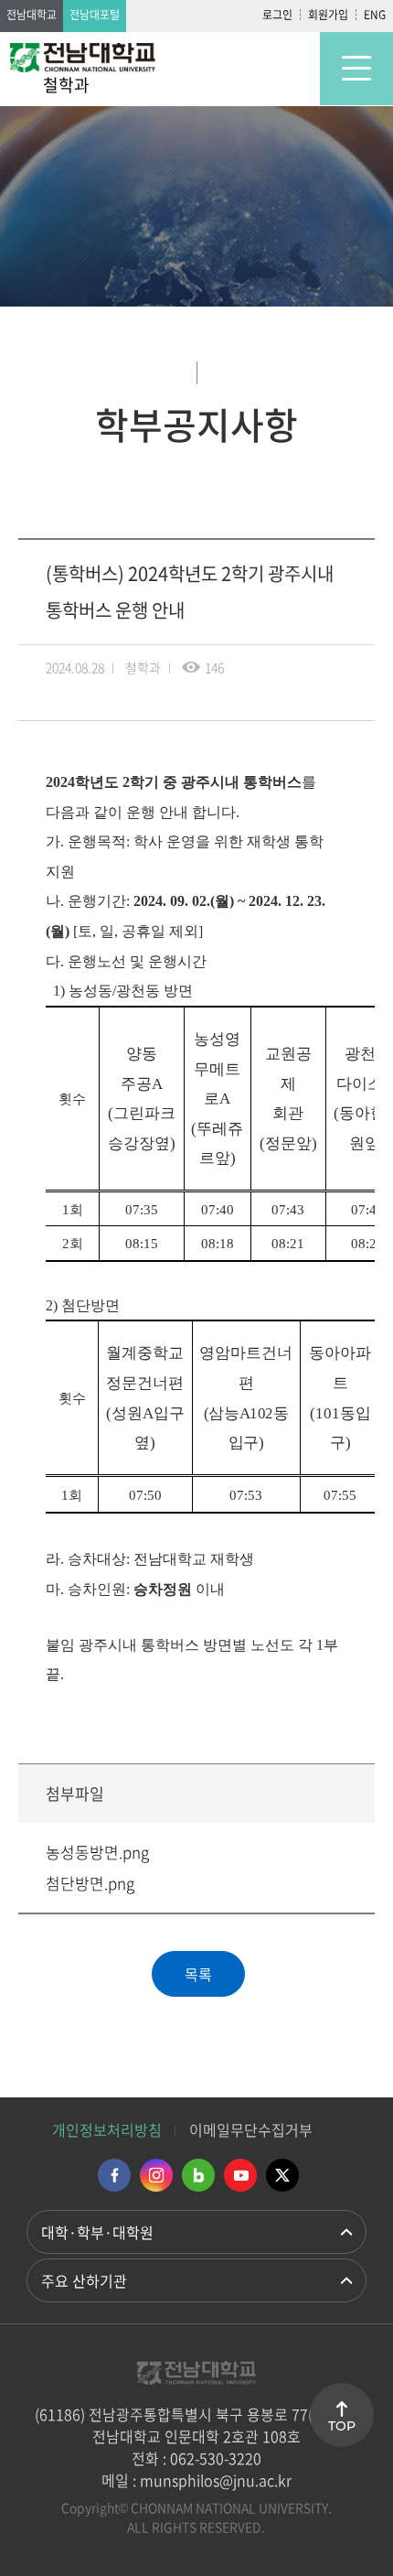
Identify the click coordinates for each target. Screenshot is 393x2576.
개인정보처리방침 (107, 2129)
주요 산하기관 (84, 2280)
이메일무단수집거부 (251, 2129)
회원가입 (328, 15)
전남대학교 (32, 15)
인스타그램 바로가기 (156, 2175)
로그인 (277, 15)
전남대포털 (95, 15)
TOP (342, 2426)
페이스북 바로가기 (114, 2175)
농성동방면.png (97, 1852)
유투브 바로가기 (240, 2175)
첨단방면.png (90, 1883)
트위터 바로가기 (282, 2175)
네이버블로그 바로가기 (198, 2175)
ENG (375, 15)
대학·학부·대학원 (97, 2232)
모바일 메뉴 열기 (356, 69)
